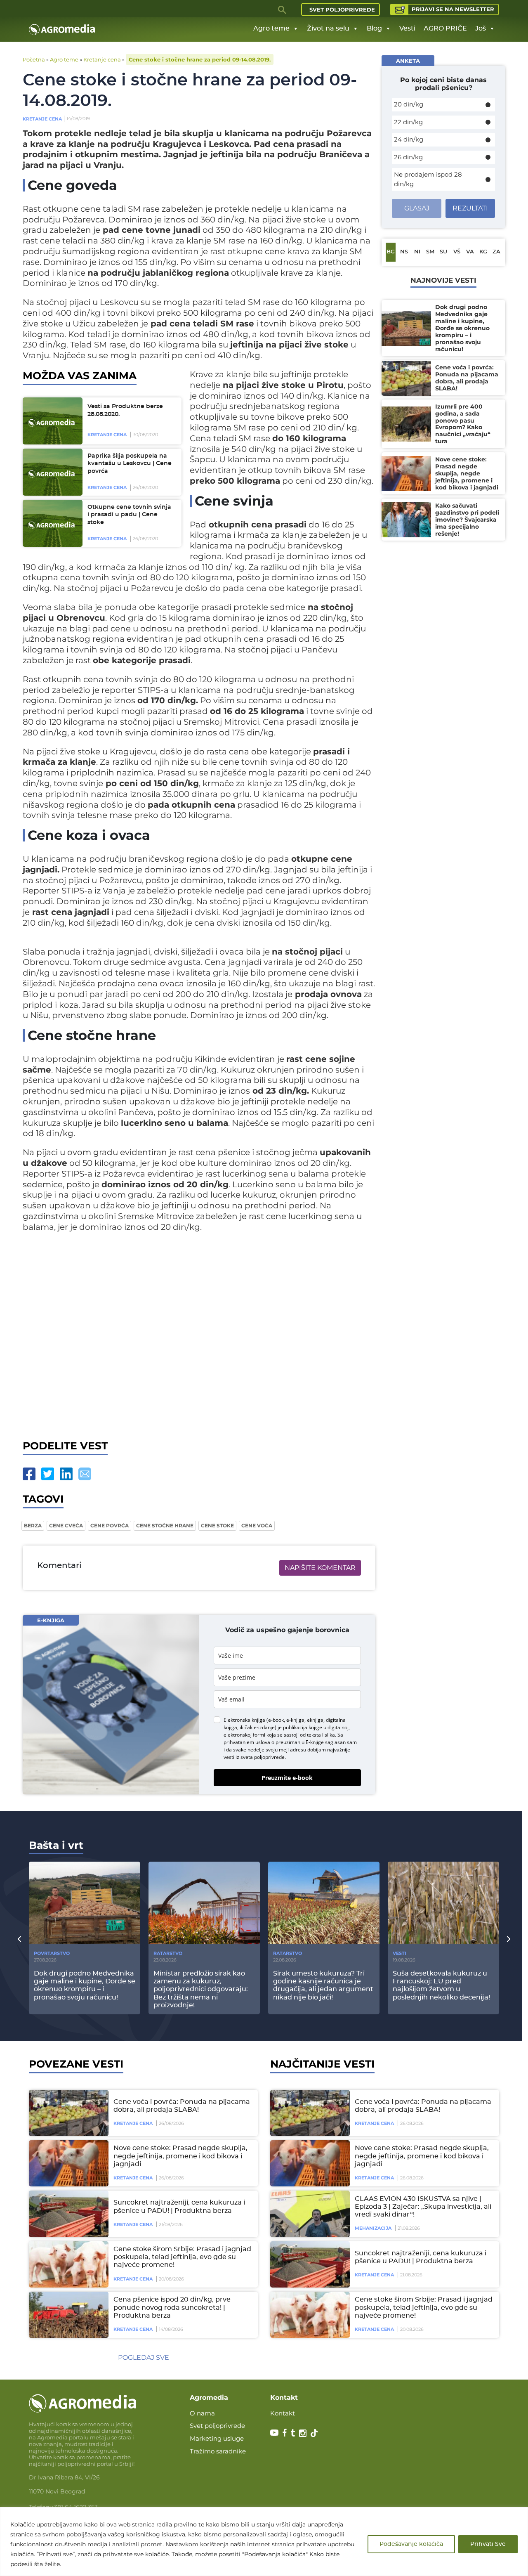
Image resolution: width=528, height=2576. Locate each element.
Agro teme (271, 28)
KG (483, 252)
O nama (202, 2413)
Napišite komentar (320, 1568)
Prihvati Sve (488, 2544)
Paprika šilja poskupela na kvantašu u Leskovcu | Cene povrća (130, 464)
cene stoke (217, 1526)
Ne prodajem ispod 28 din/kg (428, 179)
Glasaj (417, 208)
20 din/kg (409, 104)
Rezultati (470, 208)
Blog (374, 28)
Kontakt (283, 2413)
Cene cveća (66, 1526)
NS (404, 252)
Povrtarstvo (52, 1953)
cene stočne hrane (165, 1526)
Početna (34, 59)
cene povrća (110, 1526)
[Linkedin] (66, 1474)
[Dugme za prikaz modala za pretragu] (283, 9)
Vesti (407, 28)
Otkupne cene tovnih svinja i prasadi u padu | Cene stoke (129, 515)
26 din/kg (408, 157)
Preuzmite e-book (287, 1778)
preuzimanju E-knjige (300, 1742)
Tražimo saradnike (218, 2451)
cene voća (257, 1526)
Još (481, 28)
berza (33, 1526)
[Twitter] (48, 1474)
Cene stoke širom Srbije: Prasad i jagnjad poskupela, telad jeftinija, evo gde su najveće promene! (182, 2257)
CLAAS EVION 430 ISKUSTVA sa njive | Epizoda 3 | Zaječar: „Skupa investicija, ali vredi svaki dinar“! (423, 2207)
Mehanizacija (373, 2228)
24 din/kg (409, 139)
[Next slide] (509, 1939)
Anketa (408, 61)
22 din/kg (408, 122)
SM (430, 252)
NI (417, 252)
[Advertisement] (199, 1339)
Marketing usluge (217, 2438)
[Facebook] (29, 1474)
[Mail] (85, 1474)
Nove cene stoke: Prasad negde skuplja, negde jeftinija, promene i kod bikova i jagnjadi (180, 2156)
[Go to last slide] (19, 1939)
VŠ (457, 252)
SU (443, 252)
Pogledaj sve (144, 2357)
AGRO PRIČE (445, 28)
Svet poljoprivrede (342, 9)
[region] (264, 2542)
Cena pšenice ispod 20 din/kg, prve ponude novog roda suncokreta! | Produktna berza (172, 2307)
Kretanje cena (102, 59)
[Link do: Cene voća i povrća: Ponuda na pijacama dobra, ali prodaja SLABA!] (67, 2113)
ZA (496, 252)
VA (470, 252)
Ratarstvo (168, 1953)
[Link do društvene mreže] (274, 2432)
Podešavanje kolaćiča (411, 2544)
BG (391, 252)
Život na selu (328, 28)
